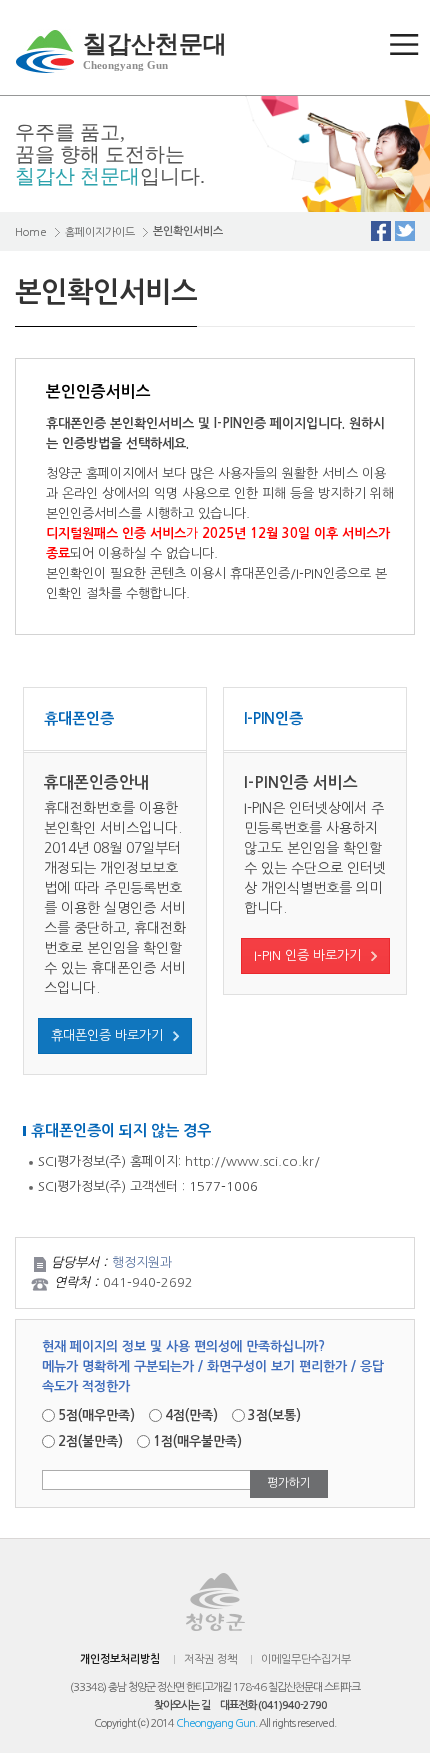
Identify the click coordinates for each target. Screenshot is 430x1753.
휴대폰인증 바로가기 (107, 1035)
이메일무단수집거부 (306, 1659)
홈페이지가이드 (100, 232)
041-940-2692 (148, 1282)
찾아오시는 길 (182, 1705)
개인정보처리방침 (120, 1659)
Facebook (381, 231)
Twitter (405, 231)
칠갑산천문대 (155, 51)
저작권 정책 (210, 1659)
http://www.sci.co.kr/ (252, 1161)
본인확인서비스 (188, 231)
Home (31, 232)
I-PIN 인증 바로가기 (307, 955)
